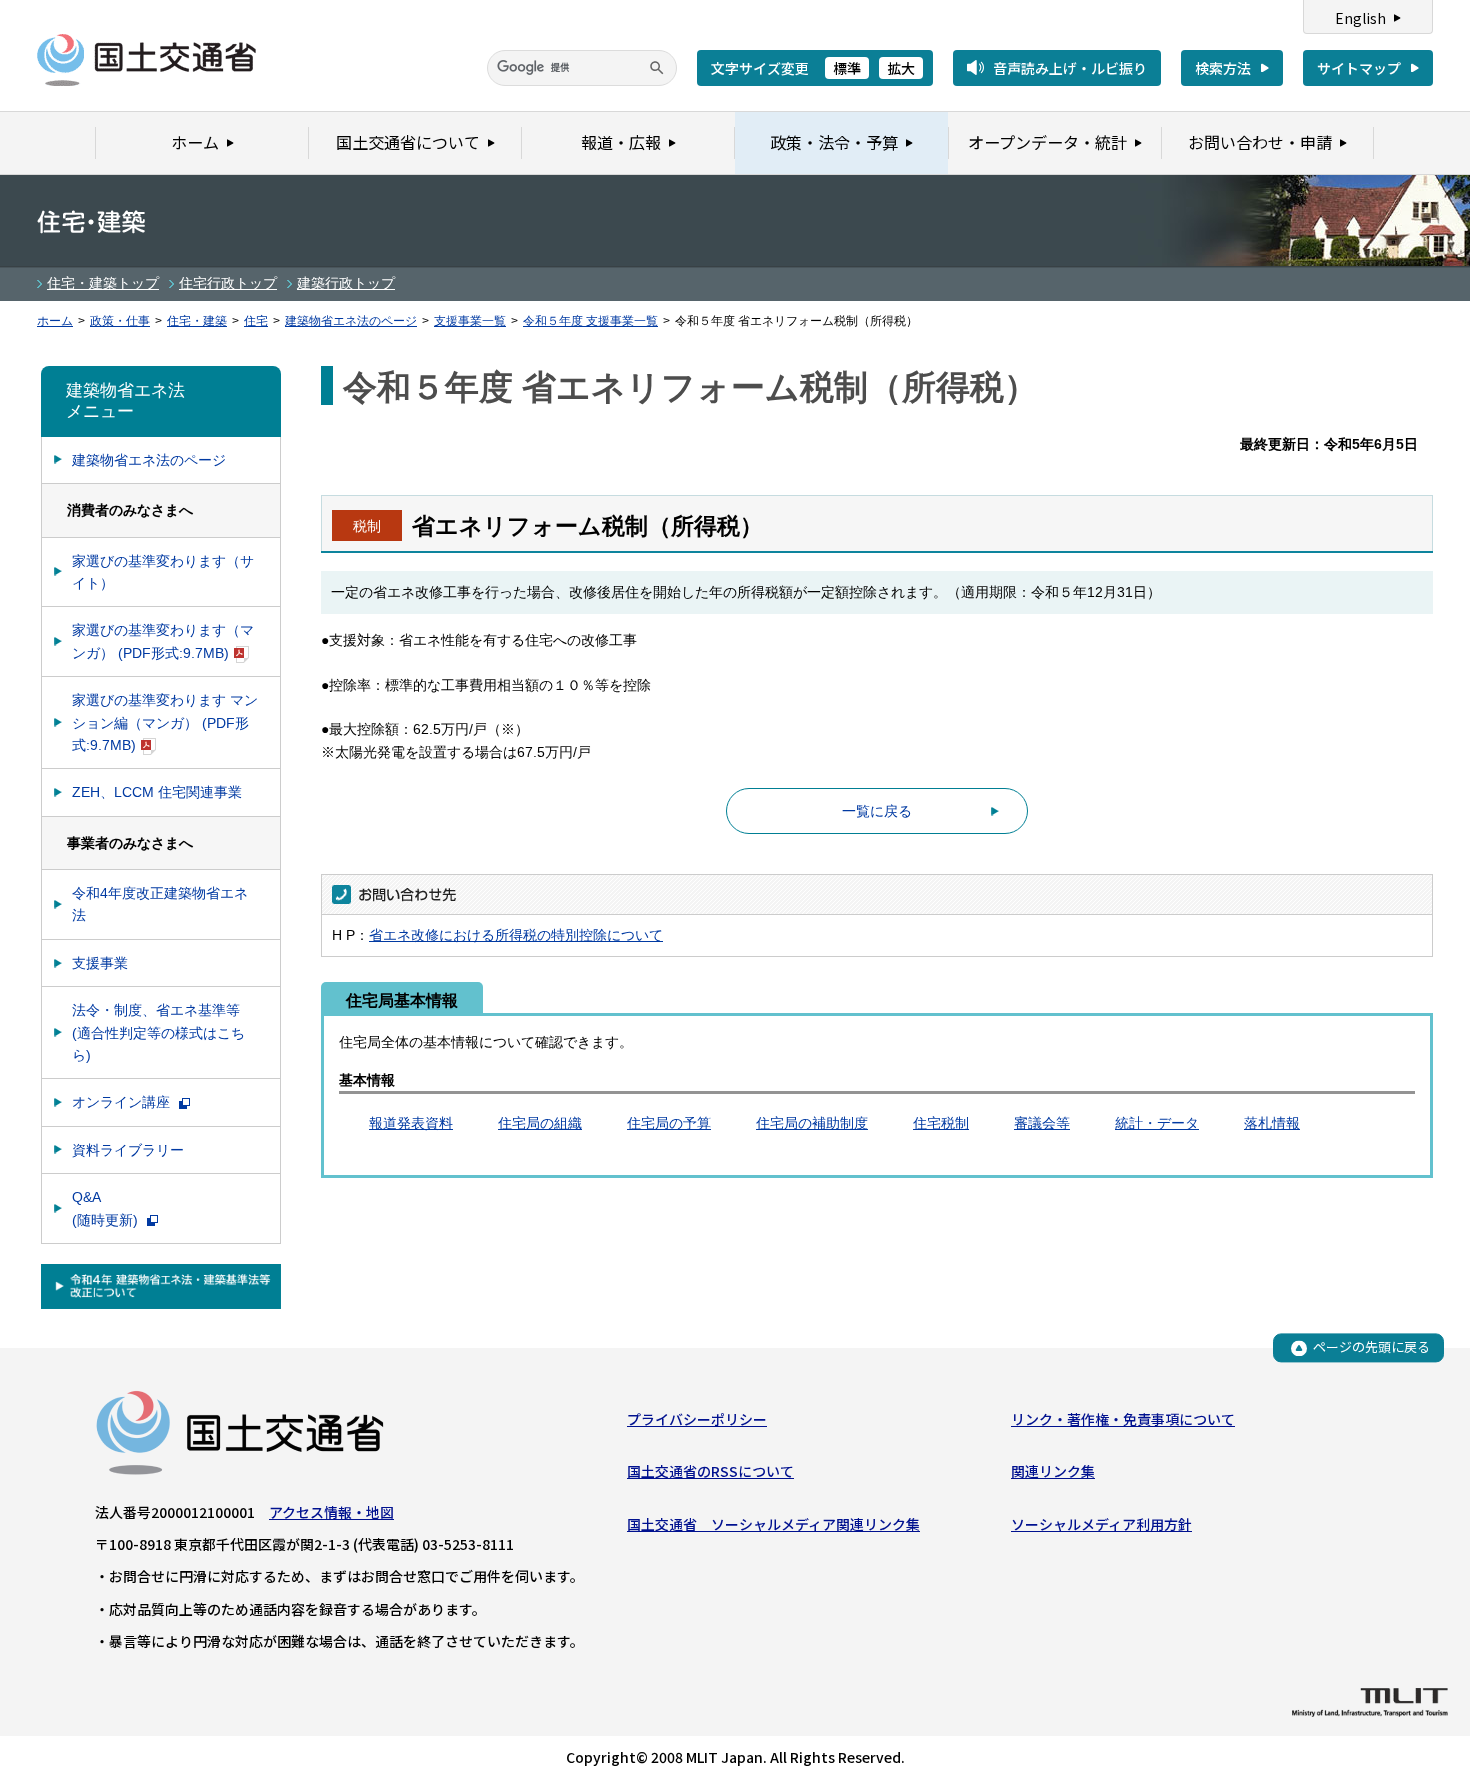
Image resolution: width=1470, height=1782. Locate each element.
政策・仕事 (120, 321)
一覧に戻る (877, 811)
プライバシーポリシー (697, 1419)
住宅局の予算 (669, 1123)
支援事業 (100, 963)
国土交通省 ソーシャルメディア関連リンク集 (773, 1524)
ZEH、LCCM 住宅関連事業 (157, 792)
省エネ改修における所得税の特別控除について (516, 935)
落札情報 (1272, 1123)
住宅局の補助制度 (812, 1123)
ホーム (55, 321)
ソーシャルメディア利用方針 (1101, 1524)
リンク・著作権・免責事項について (1123, 1419)
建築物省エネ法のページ (351, 321)
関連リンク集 (1053, 1471)
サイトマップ (1359, 68)
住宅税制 (941, 1123)
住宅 (256, 321)
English (1360, 18)
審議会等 (1042, 1123)
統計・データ (1157, 1123)
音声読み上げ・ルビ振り (1070, 68)
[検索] (657, 68)
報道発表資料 (411, 1123)
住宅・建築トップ (103, 283)
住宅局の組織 (540, 1123)
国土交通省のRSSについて (710, 1471)
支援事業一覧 (470, 321)
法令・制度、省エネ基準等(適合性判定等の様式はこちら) (158, 1032)
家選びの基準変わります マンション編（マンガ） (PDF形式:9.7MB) (165, 722)
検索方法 (1223, 68)
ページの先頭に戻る (1371, 1347)
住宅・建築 (197, 321)
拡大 (901, 68)
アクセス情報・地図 (331, 1512)
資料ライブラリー (128, 1150)
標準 (847, 68)
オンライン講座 (123, 1102)
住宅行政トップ (228, 283)
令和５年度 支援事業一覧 (590, 321)
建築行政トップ (346, 283)
